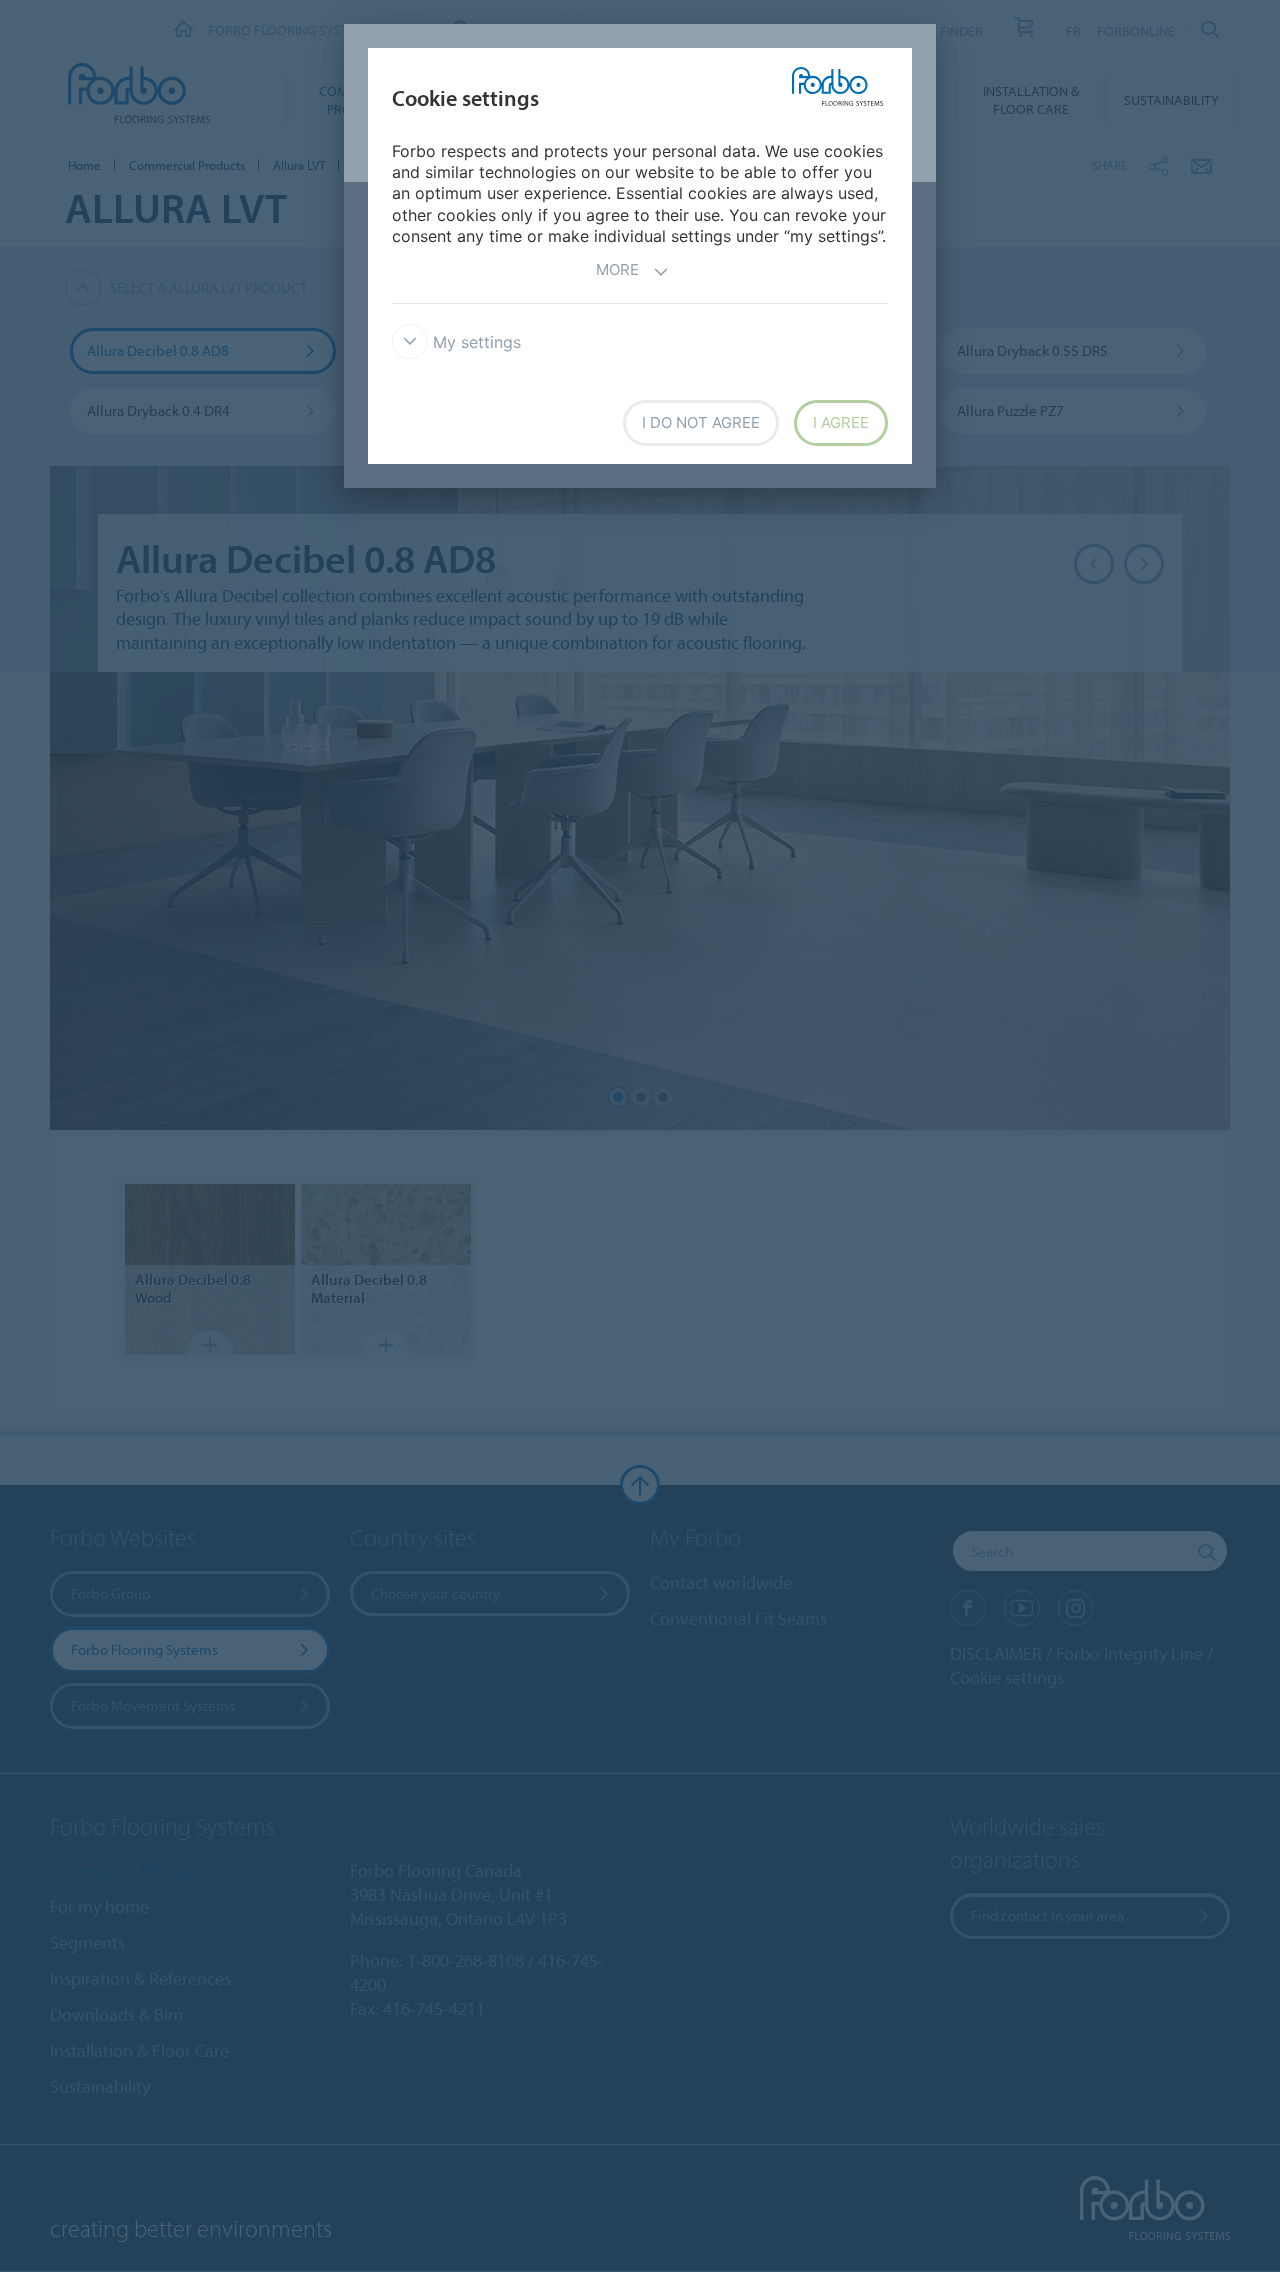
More (617, 269)
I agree (841, 422)
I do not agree (701, 422)
